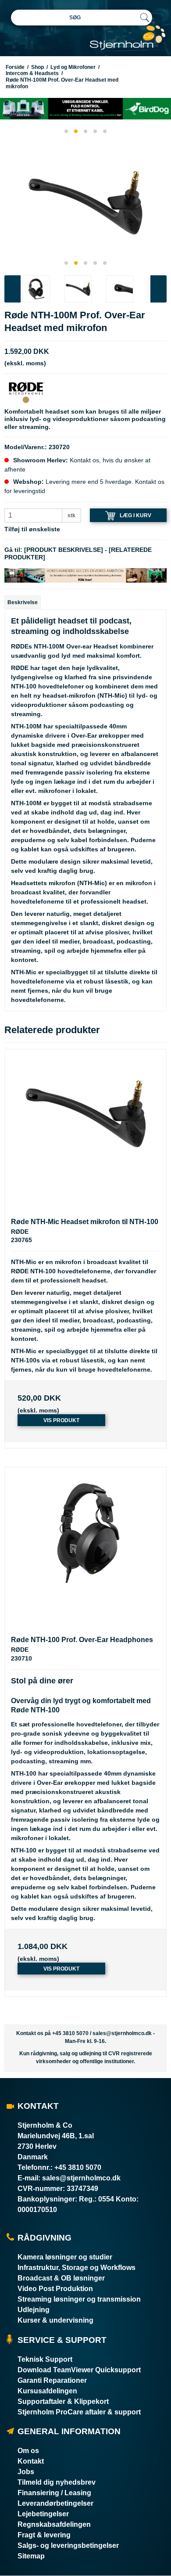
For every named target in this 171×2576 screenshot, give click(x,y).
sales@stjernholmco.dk (122, 2033)
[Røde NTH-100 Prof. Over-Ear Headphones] (85, 1548)
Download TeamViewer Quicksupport (79, 2370)
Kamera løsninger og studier (65, 2257)
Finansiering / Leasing (54, 2493)
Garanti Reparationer (52, 2380)
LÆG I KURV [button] (135, 515)
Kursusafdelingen (47, 2391)
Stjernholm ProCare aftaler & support (79, 2412)
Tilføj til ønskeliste (32, 529)
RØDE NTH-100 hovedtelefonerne (61, 1271)
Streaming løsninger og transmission (79, 2299)
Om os (28, 2451)
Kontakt (31, 2461)
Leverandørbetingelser (55, 2503)
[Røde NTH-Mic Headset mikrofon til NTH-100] (85, 1130)
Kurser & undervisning (55, 2320)
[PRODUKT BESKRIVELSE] (64, 550)
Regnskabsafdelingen (54, 2524)
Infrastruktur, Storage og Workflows (77, 2268)
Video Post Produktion (55, 2289)
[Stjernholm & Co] (128, 38)
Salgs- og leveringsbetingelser (68, 2545)
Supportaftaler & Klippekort (63, 2401)
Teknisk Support (45, 2359)
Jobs (26, 2472)
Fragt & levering (44, 2535)
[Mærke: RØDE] (26, 392)
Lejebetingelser (43, 2514)
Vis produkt (61, 1420)
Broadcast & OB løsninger (61, 2278)
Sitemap (31, 2556)
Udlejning (34, 2310)
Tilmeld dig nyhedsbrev (57, 2482)
